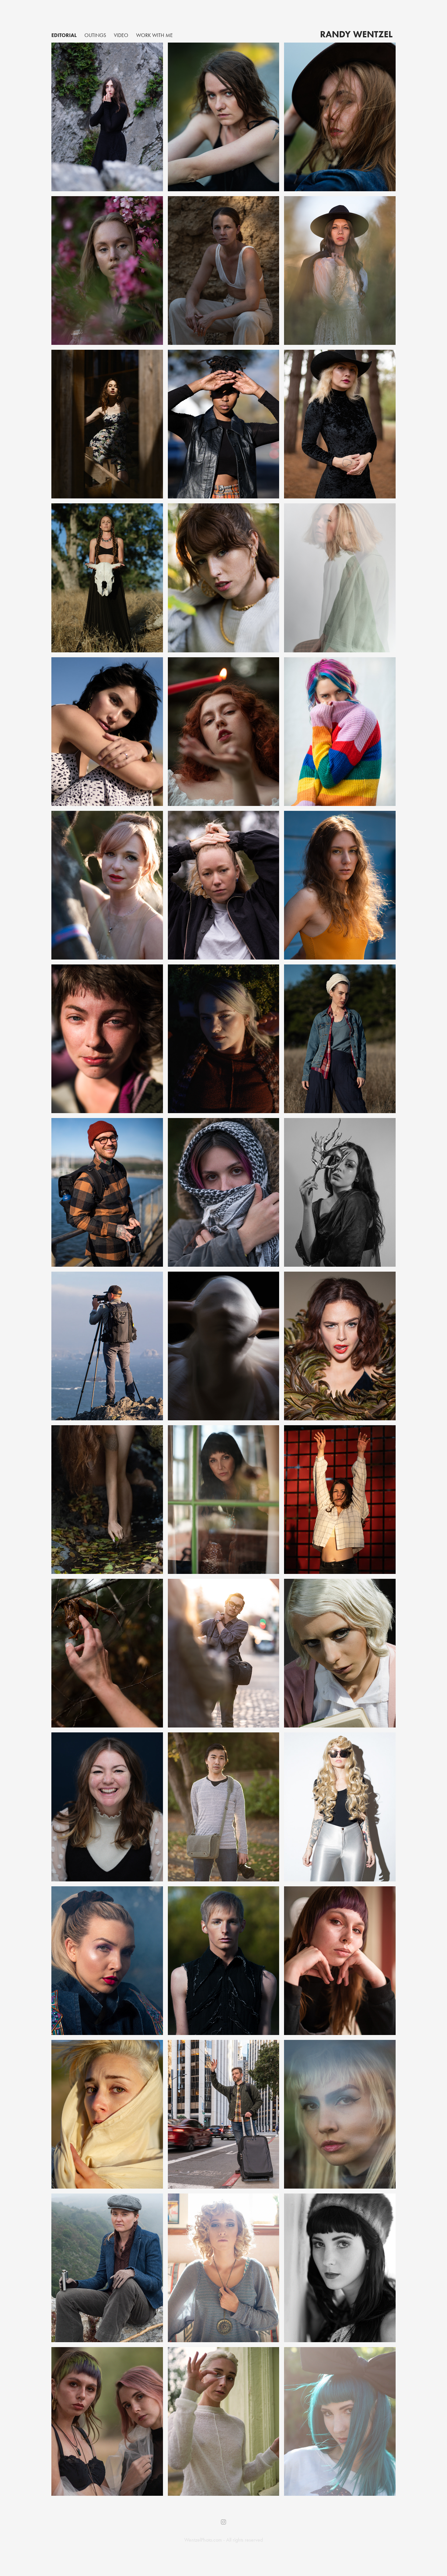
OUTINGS (95, 35)
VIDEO (121, 35)
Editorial (64, 35)
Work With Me (154, 35)
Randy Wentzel (356, 34)
